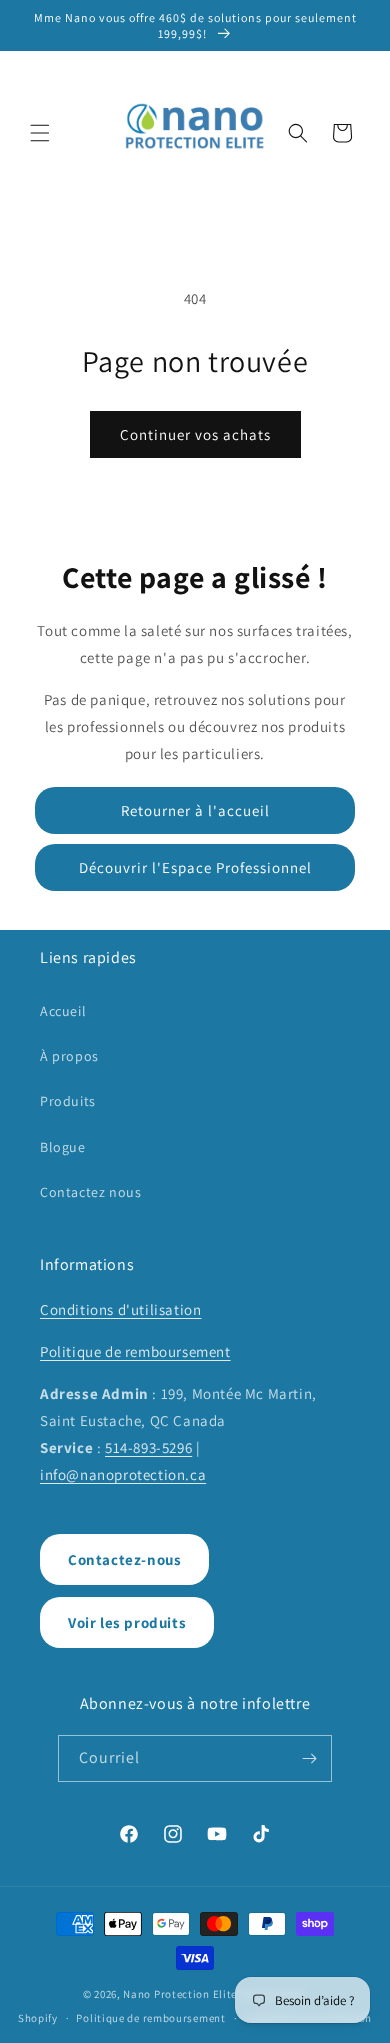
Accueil (63, 1011)
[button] (40, 133)
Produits (68, 1101)
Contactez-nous (124, 1559)
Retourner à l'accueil (195, 810)
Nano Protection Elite (180, 1994)
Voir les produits (127, 1622)
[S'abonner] (309, 1758)
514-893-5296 (148, 1447)
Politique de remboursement (135, 1351)
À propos (69, 1056)
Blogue (63, 1147)
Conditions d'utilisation (120, 1309)
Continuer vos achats (195, 434)
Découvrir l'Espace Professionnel (195, 867)
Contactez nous (90, 1192)
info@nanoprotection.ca (123, 1474)
